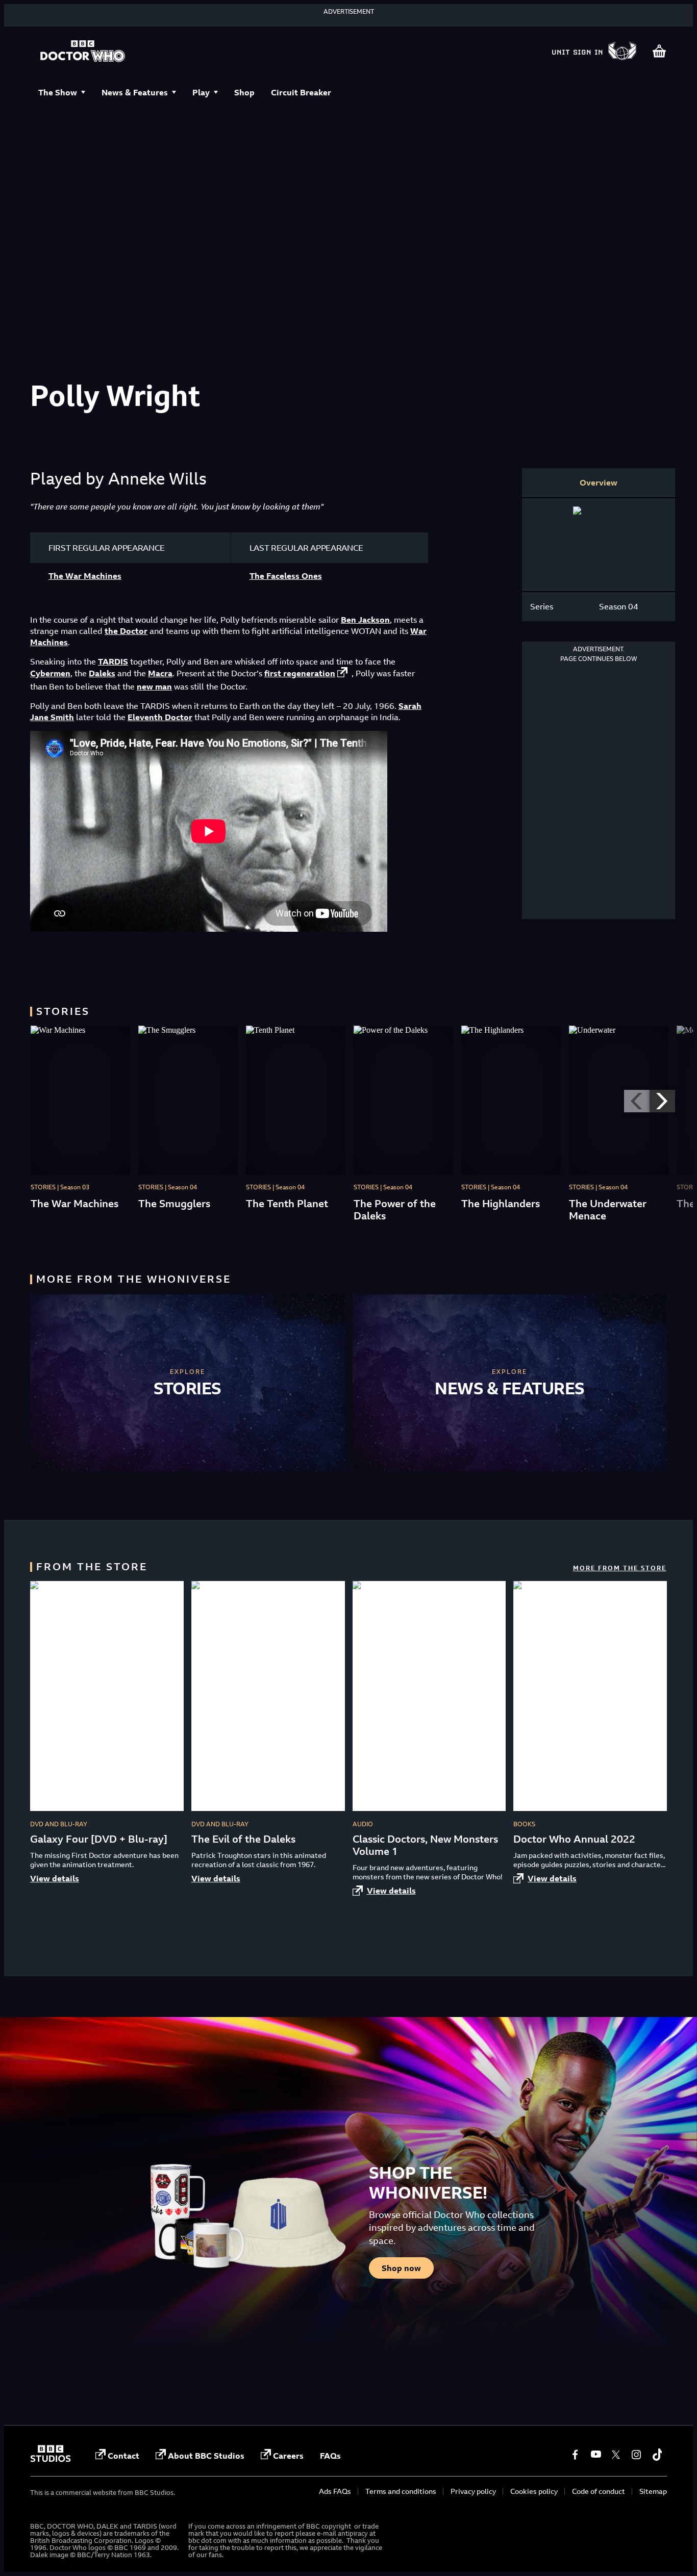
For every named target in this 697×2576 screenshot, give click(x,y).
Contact (123, 2456)
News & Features (135, 92)
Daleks (102, 673)
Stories (188, 1388)
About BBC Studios (206, 2456)
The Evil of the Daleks (243, 1839)
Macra (160, 673)
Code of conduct (599, 2491)
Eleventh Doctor (160, 717)
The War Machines (85, 576)
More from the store (620, 1568)
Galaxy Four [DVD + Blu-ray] (99, 1839)
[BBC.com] (51, 2459)
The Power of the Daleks (395, 1209)
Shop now (401, 2268)
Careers (288, 2456)
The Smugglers (174, 1203)
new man (154, 686)
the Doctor (126, 631)
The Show (58, 92)
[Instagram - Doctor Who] (636, 2455)
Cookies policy (534, 2491)
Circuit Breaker (301, 92)
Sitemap (653, 2491)
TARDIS (113, 661)
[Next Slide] (662, 1101)
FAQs (330, 2456)
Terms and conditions (401, 2491)
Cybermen (50, 673)
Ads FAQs (335, 2491)
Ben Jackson (365, 620)
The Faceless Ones (286, 576)
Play (201, 92)
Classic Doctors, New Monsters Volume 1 (425, 1845)
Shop (244, 92)
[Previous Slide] (637, 1101)
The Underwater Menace (608, 1209)
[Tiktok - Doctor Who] (657, 2455)
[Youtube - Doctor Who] (595, 2455)
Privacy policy (473, 2491)
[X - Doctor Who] (616, 2455)
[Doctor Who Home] (83, 52)
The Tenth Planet (287, 1203)
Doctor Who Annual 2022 (574, 1839)
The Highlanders (501, 1203)
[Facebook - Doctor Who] (575, 2455)
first (300, 673)
